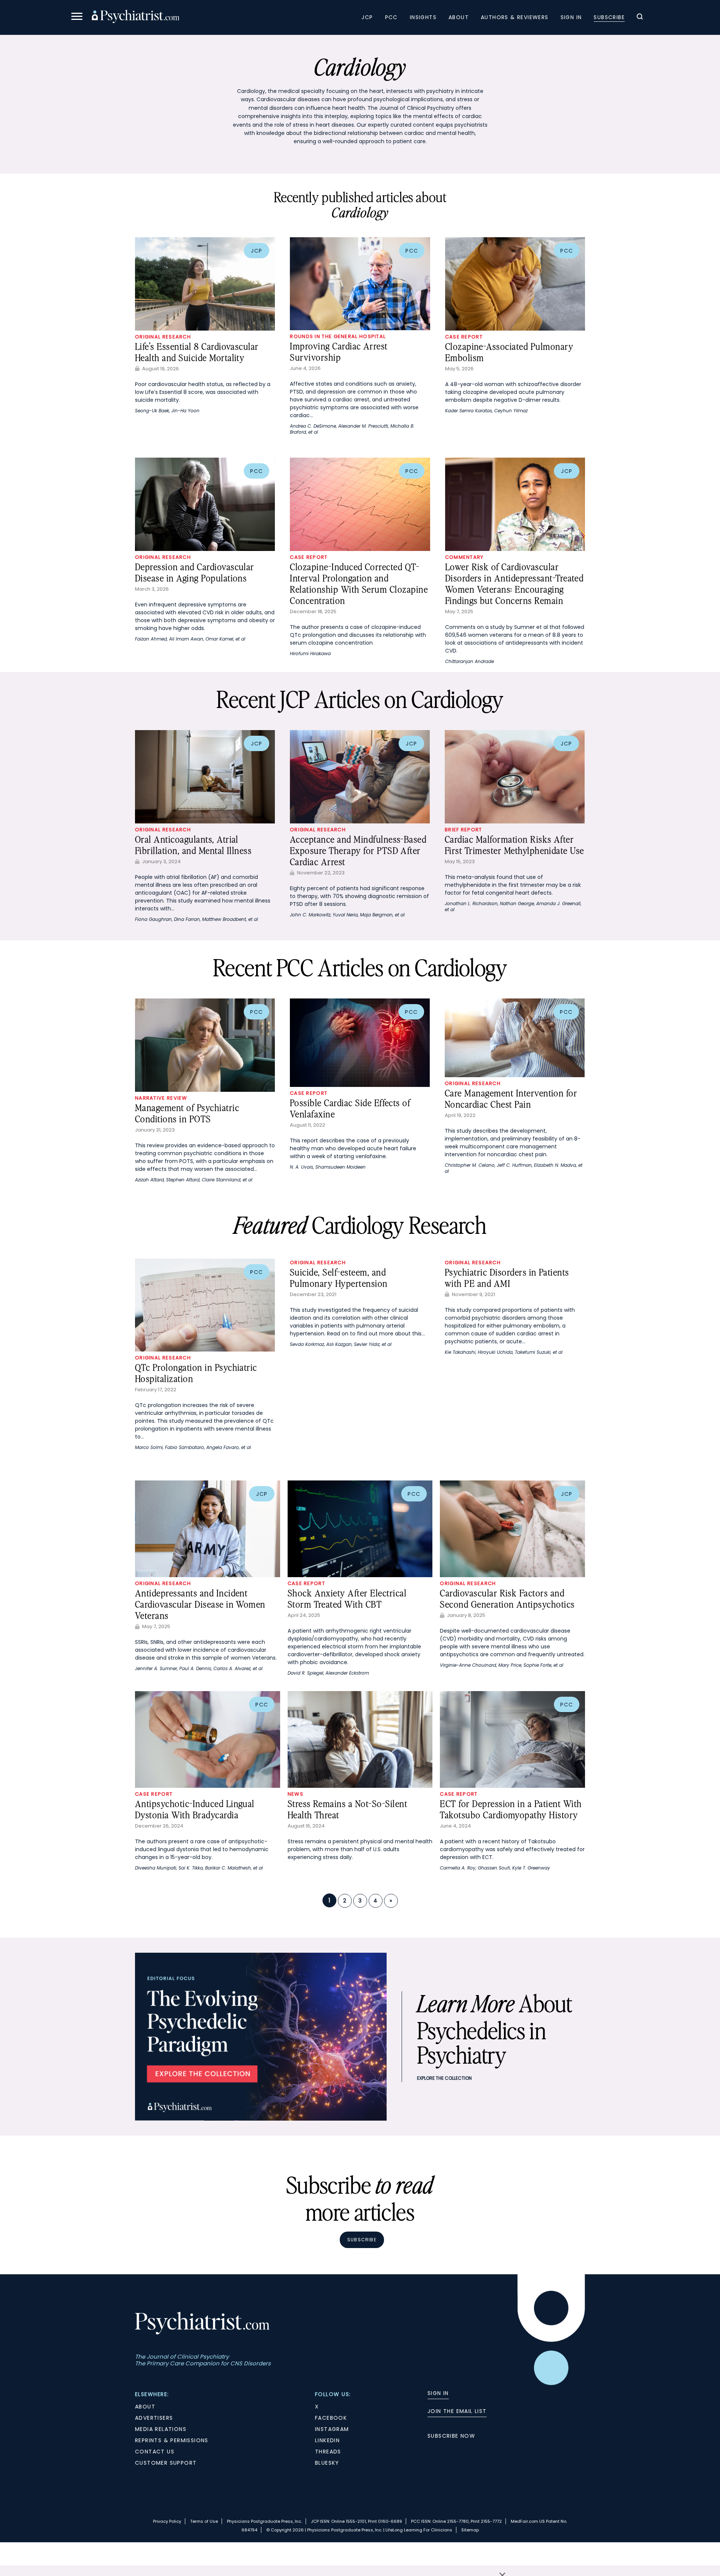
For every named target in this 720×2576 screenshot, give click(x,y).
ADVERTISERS (154, 2418)
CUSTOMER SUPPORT (166, 2463)
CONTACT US (155, 2452)
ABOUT (145, 2407)
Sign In (571, 17)
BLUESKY (327, 2463)
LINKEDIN (327, 2440)
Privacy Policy (167, 2521)
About (459, 17)
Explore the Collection (444, 2078)
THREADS (328, 2452)
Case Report (464, 337)
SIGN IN (438, 2393)
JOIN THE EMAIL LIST (457, 2411)
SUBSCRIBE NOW (451, 2436)
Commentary (464, 557)
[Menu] (77, 17)
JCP (367, 17)
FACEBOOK (331, 2418)
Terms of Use (204, 2521)
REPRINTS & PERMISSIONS (172, 2440)
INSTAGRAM (332, 2429)
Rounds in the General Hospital (338, 336)
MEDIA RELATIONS (161, 2429)
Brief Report (463, 830)
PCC (391, 17)
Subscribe (609, 17)
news (295, 1794)
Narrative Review (161, 1098)
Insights (423, 17)
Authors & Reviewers (515, 17)
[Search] (640, 18)
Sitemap (470, 2530)
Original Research (163, 337)
